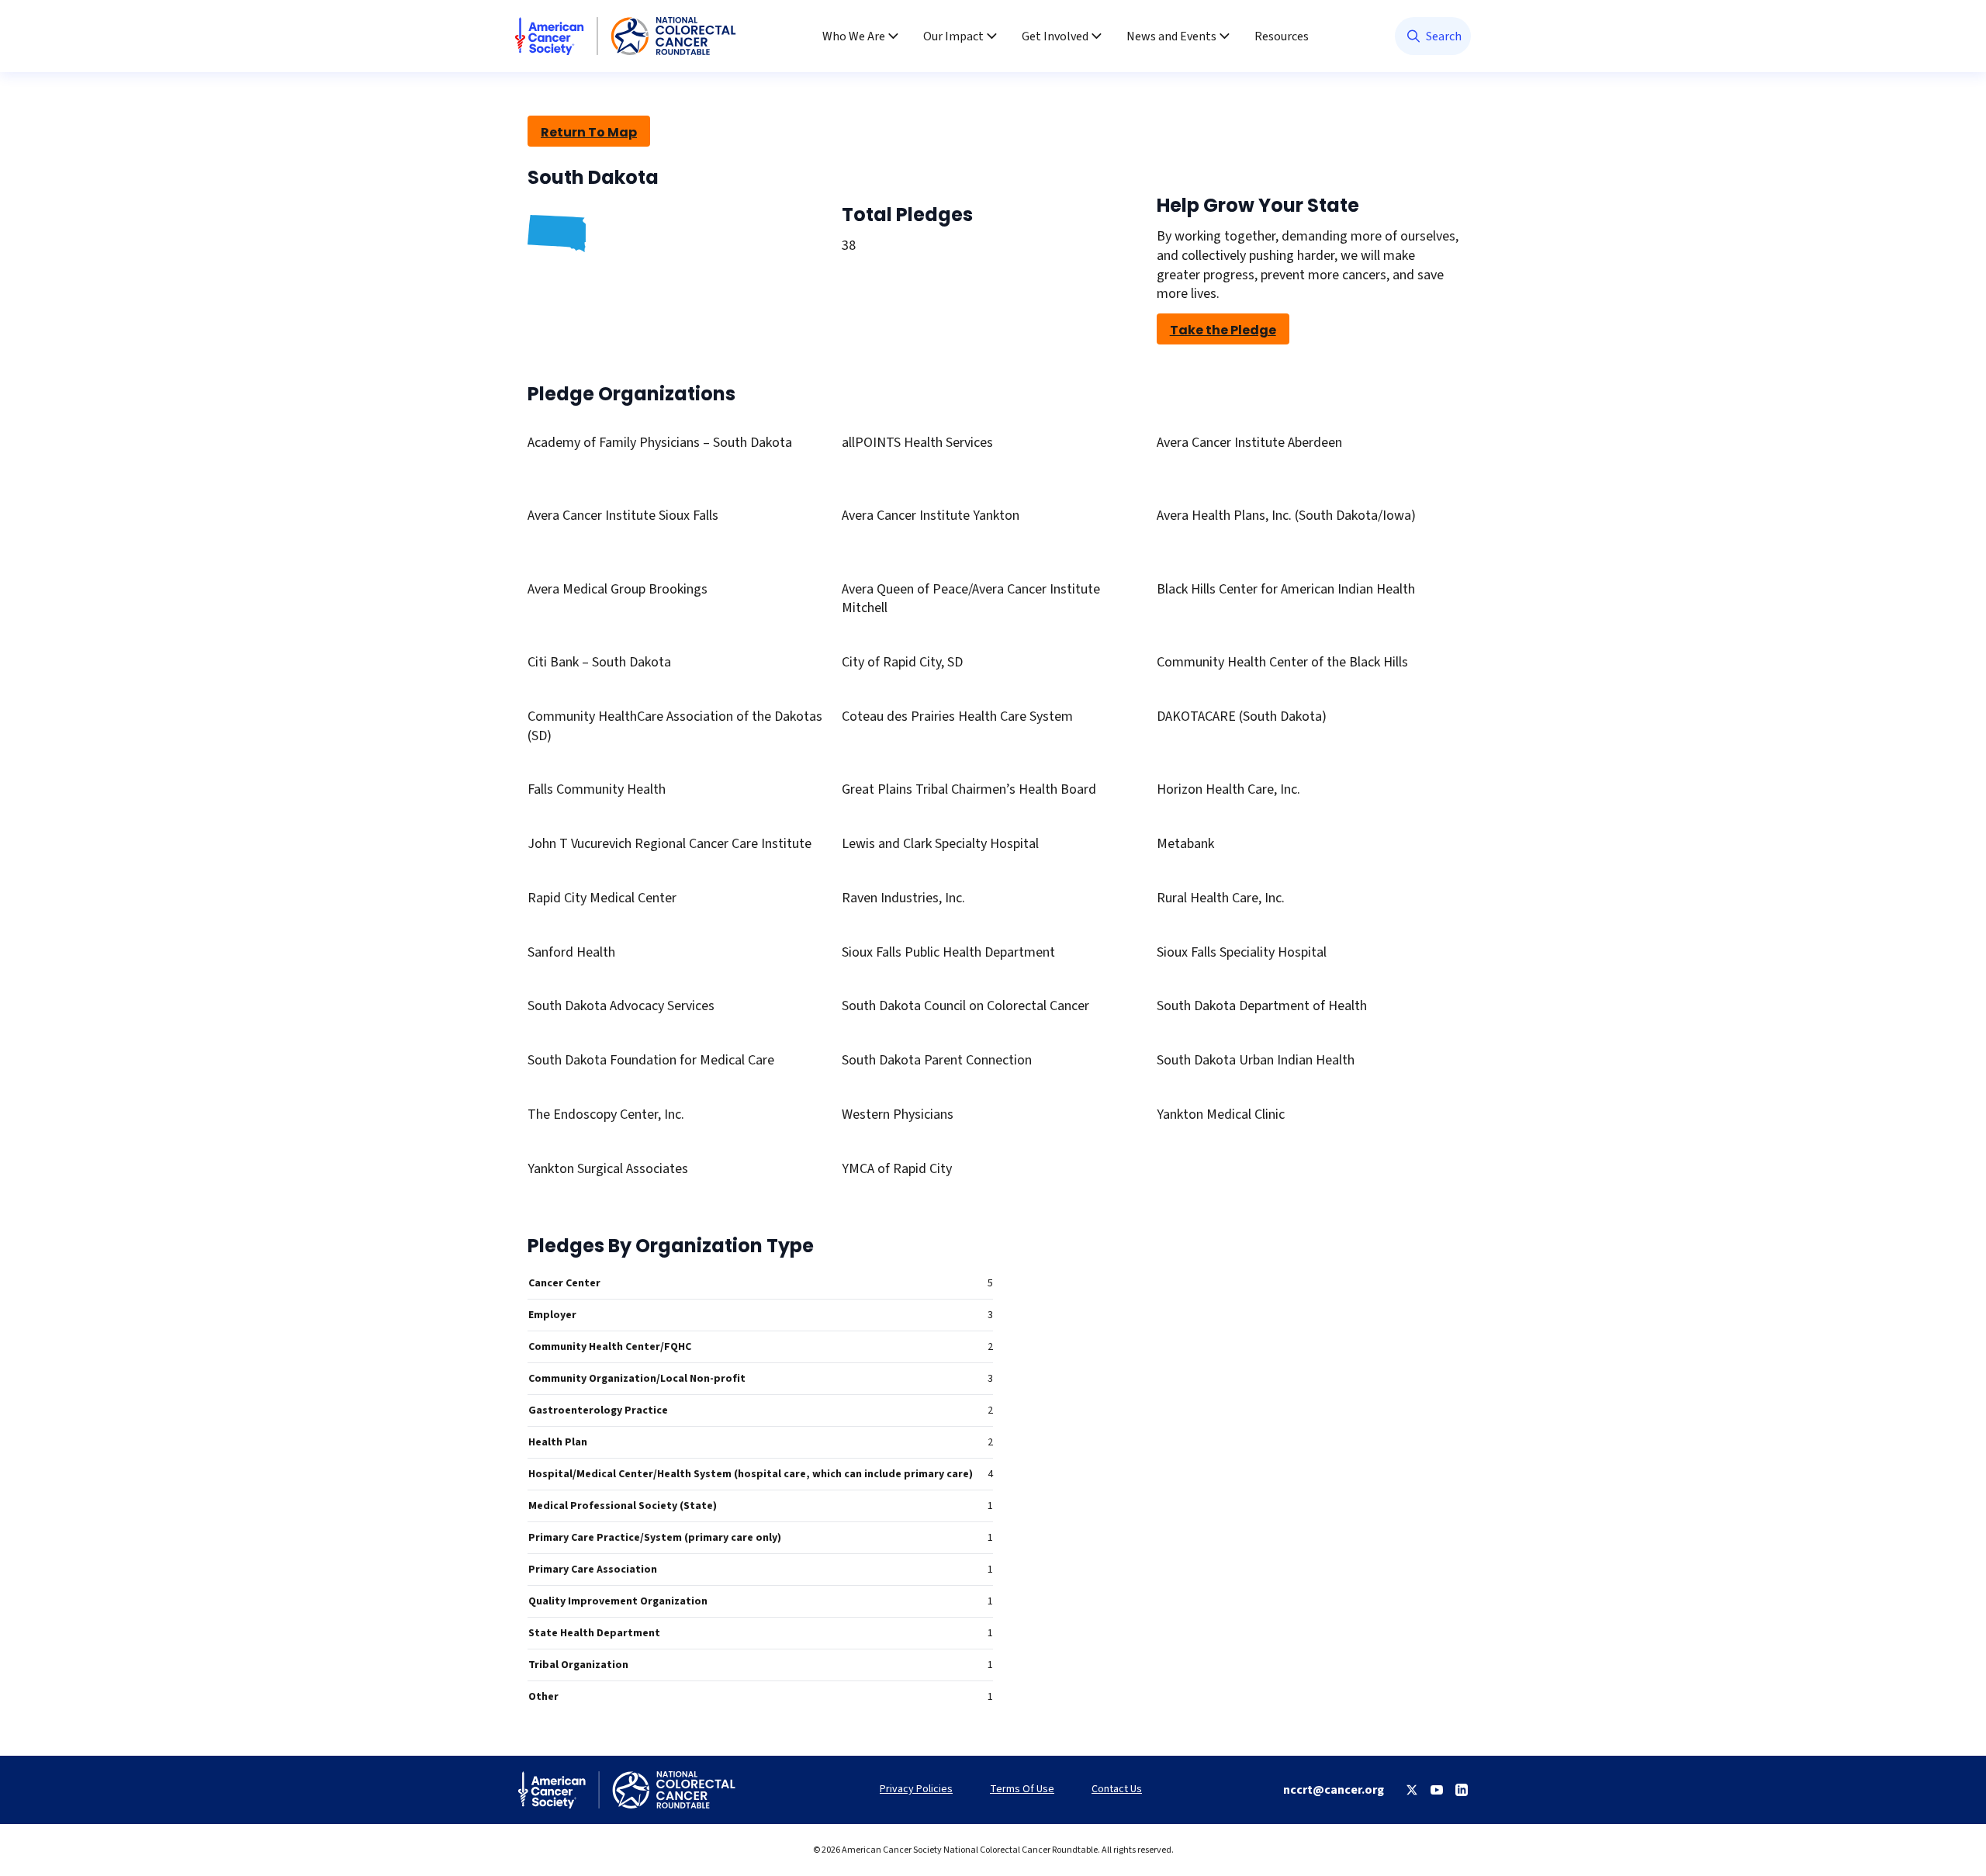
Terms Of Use (1022, 1789)
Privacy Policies (916, 1789)
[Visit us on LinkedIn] (1462, 1790)
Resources (1282, 36)
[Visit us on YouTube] (1437, 1790)
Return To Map (589, 132)
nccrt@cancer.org (1334, 1790)
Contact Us (1117, 1789)
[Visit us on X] (1412, 1790)
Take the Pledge (1223, 330)
